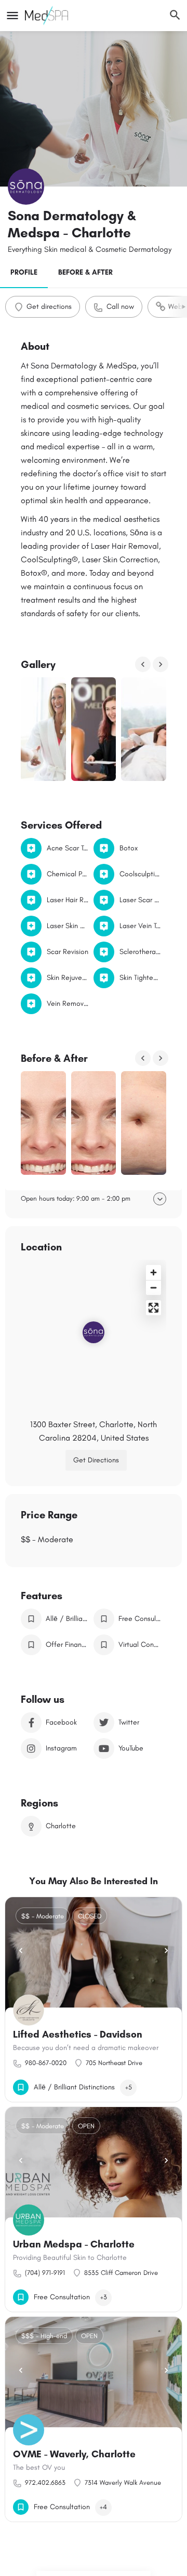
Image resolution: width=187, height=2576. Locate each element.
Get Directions (96, 1460)
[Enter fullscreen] (153, 1308)
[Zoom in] (153, 1272)
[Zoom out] (153, 1287)
